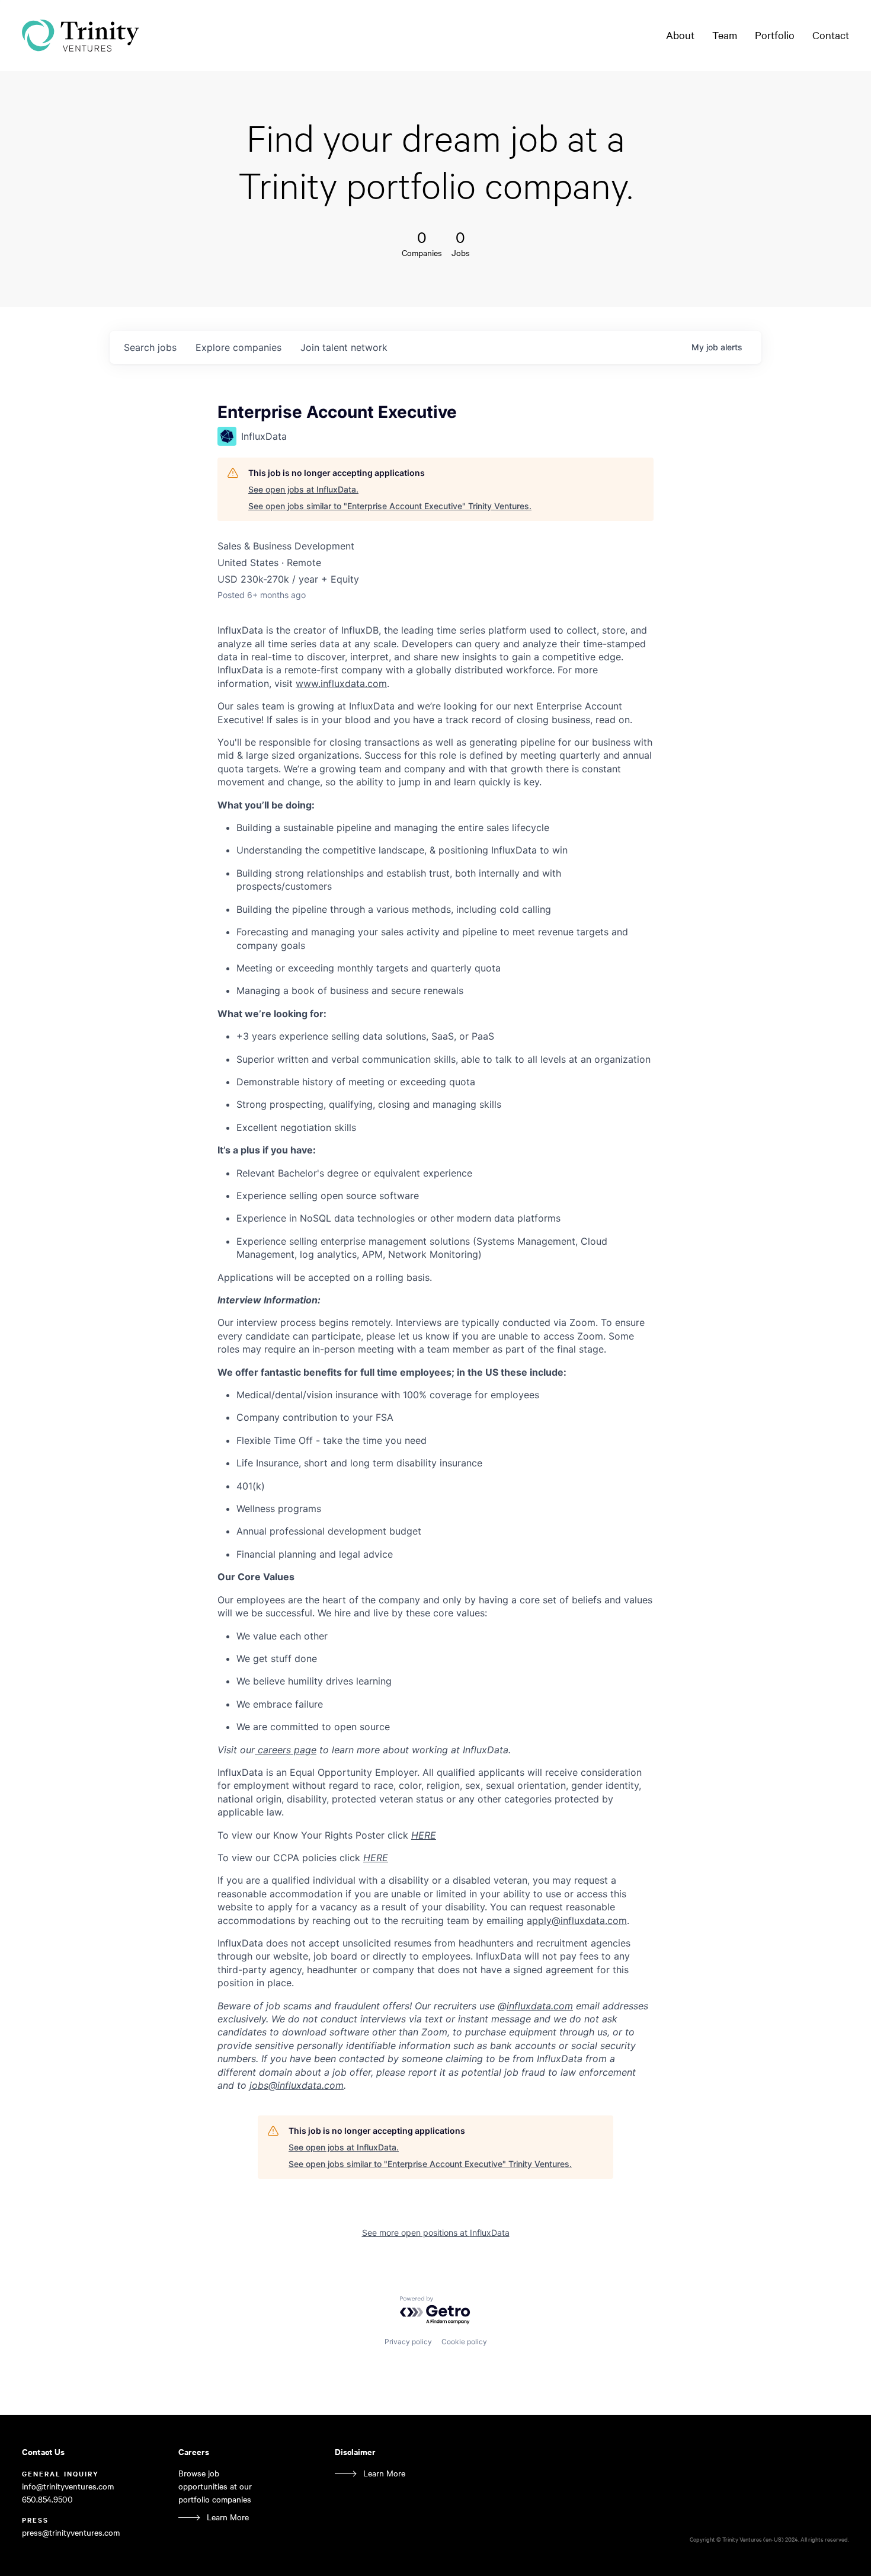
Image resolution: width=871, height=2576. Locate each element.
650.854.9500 (47, 2499)
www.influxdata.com (341, 683)
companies (238, 347)
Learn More (228, 2517)
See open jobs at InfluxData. (303, 489)
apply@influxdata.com (577, 1920)
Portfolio (775, 35)
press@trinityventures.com (71, 2532)
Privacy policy (408, 2342)
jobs (150, 347)
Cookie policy (464, 2342)
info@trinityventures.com (68, 2486)
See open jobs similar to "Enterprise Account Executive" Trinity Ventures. (390, 506)
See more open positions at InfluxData (436, 2233)
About (680, 35)
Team (725, 35)
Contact (831, 35)
